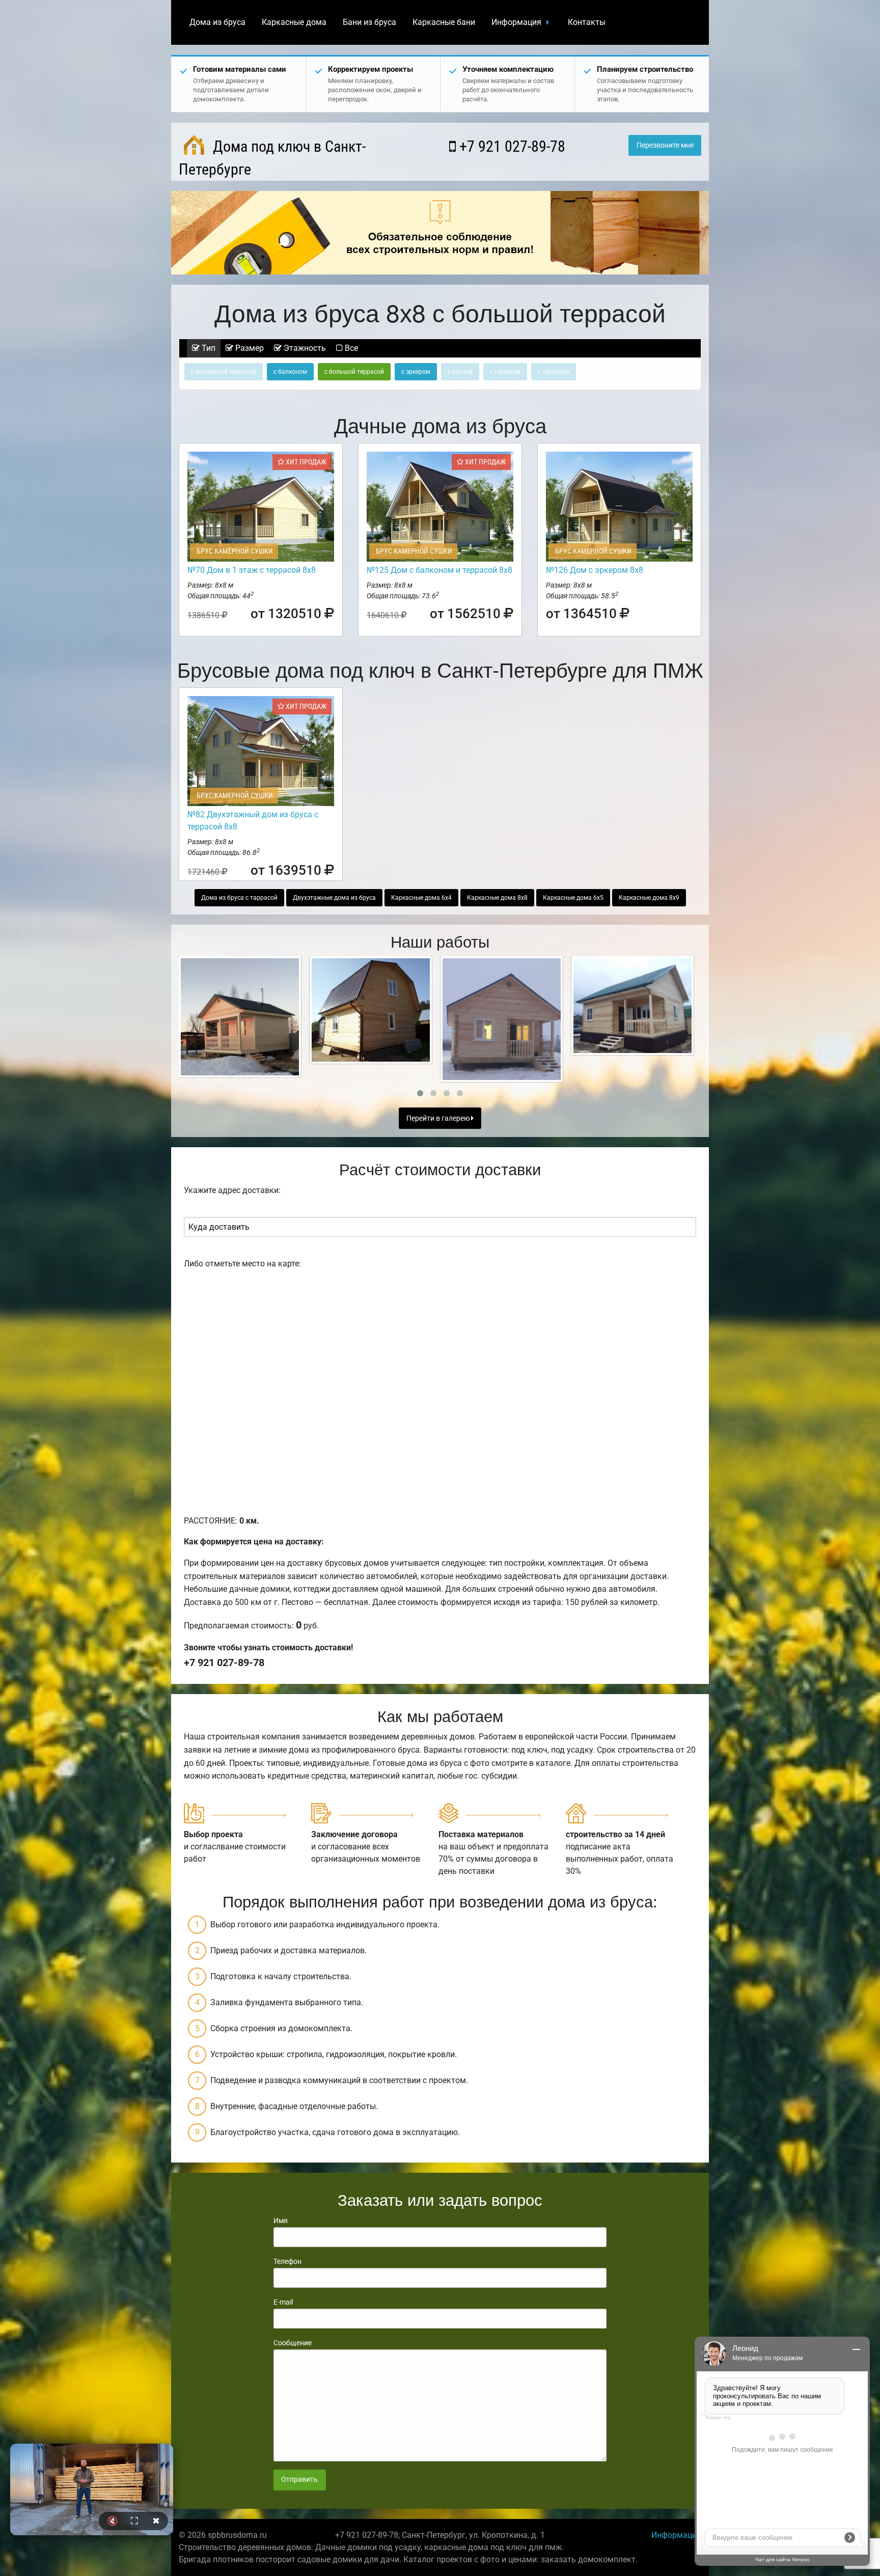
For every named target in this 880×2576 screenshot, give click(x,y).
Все (350, 348)
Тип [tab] (208, 348)
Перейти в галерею (439, 1118)
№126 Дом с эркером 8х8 (595, 570)
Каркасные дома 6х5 (573, 898)
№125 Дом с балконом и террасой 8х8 (439, 570)
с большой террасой (354, 372)
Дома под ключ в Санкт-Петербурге (272, 158)
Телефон (287, 2261)
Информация (516, 22)
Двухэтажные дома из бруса (334, 898)
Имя (281, 2221)
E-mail (283, 2302)
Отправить (299, 2480)
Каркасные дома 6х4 (421, 898)
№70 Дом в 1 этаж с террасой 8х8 (252, 570)
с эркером (416, 372)
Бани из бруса (369, 22)
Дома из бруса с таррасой (239, 898)
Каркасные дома (294, 22)
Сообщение (293, 2343)
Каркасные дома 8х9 (649, 898)
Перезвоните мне (665, 145)
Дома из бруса (217, 22)
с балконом (290, 372)
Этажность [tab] (304, 348)
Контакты (587, 22)
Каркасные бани (444, 22)
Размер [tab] (249, 348)
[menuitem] (217, 22)
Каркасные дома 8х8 (497, 898)
